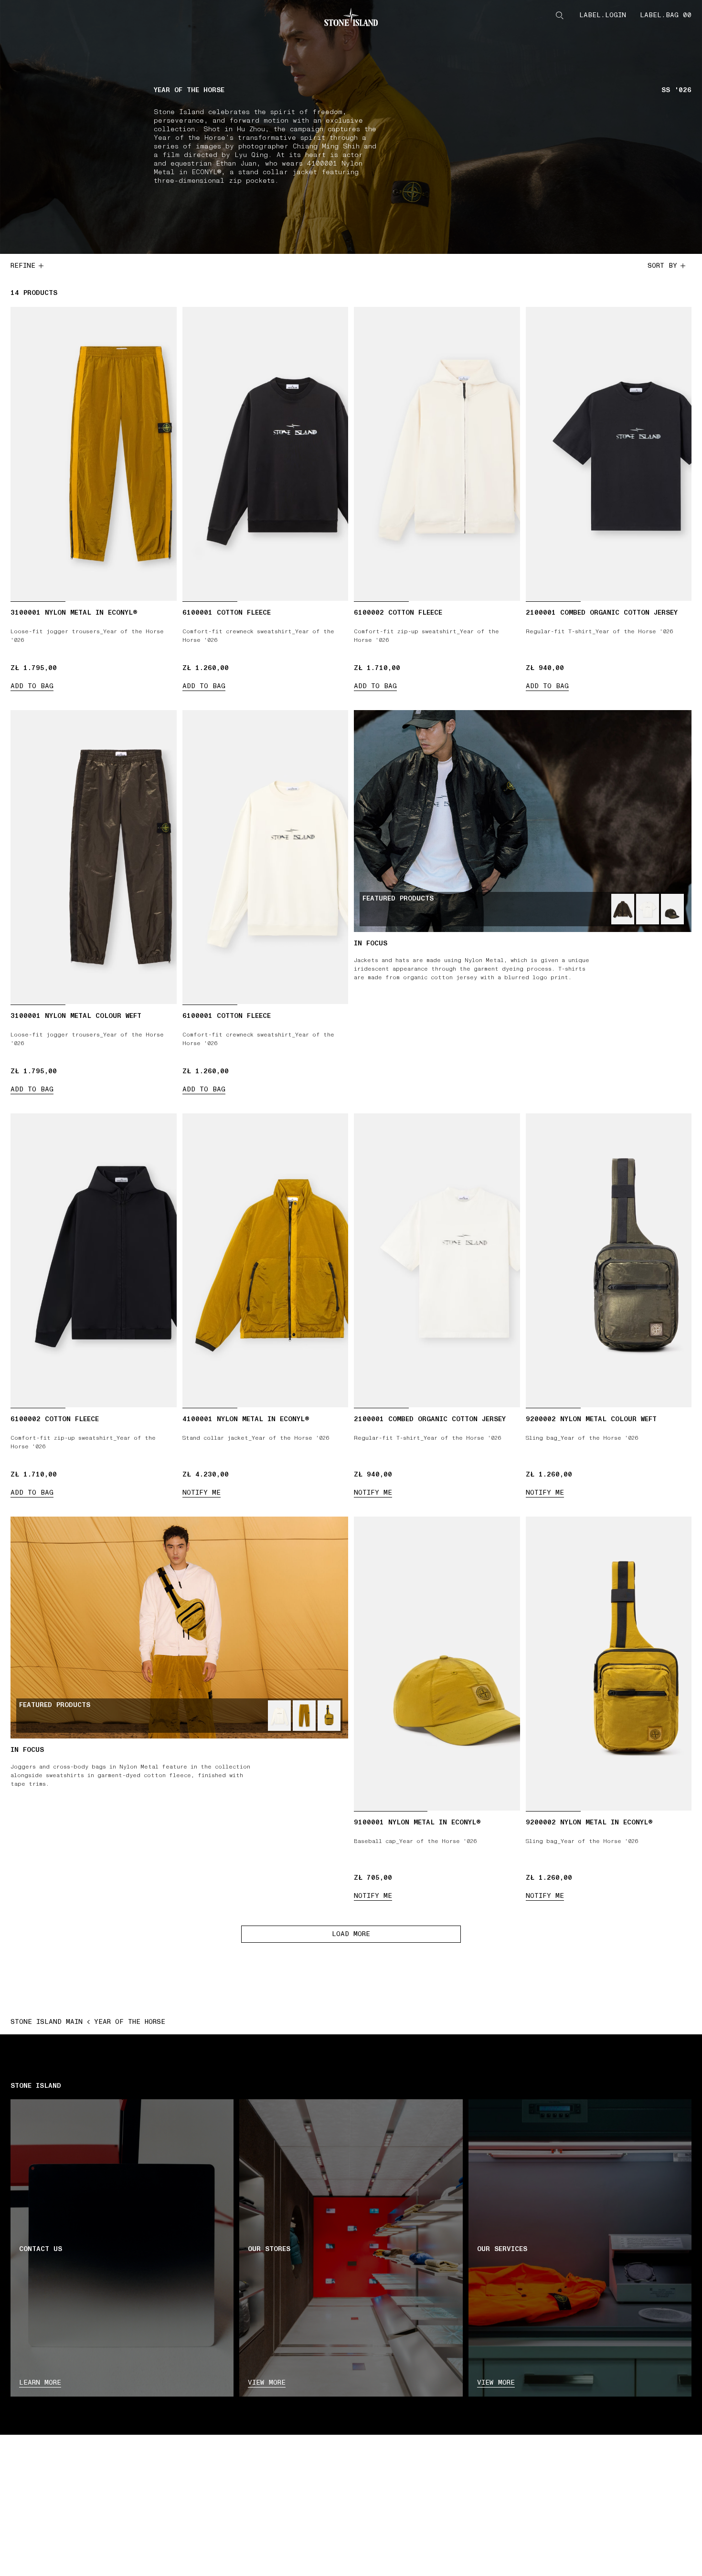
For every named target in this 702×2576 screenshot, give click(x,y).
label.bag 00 (666, 15)
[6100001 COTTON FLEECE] (279, 1716)
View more (267, 2382)
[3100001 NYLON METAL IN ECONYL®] (304, 1716)
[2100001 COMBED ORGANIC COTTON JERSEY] (648, 909)
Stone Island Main (47, 2022)
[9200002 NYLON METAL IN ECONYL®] (329, 1716)
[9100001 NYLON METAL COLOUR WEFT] (672, 909)
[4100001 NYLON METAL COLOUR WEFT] (623, 909)
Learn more (40, 2382)
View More (496, 2382)
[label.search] (560, 15)
